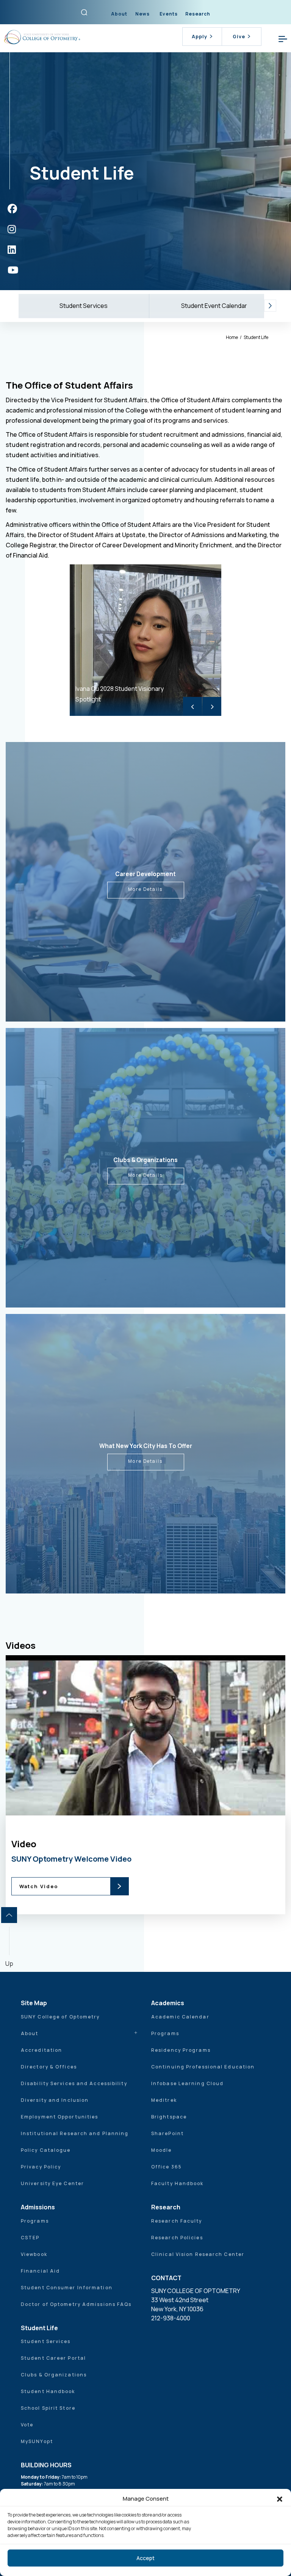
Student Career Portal (53, 2358)
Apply (199, 36)
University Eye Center (52, 2183)
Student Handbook (48, 2391)
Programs (165, 2033)
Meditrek (164, 2100)
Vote (27, 2425)
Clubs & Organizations (54, 2375)
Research (198, 14)
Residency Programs (181, 2050)
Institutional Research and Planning (75, 2133)
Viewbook (34, 2254)
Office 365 (167, 2167)
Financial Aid (40, 2271)
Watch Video (39, 1886)
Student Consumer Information (67, 2288)
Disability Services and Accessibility (74, 2083)
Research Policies (177, 2238)
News (142, 14)
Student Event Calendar (214, 306)
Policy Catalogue (46, 2150)
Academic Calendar (180, 2017)
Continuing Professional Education (203, 2067)
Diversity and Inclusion (55, 2100)
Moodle (162, 2150)
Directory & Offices (49, 2067)
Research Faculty (177, 2221)
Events (169, 14)
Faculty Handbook (178, 2183)
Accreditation (41, 2050)
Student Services (84, 306)
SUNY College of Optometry (60, 2017)
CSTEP (30, 2238)
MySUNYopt (37, 2441)
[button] (280, 2499)
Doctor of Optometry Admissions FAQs (76, 2304)
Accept (145, 2558)
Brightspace (169, 2117)
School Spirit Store (48, 2408)
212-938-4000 (171, 2318)
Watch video (160, 1799)
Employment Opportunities (59, 2117)
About (119, 14)
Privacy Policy (41, 2167)
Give (239, 36)
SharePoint (167, 2133)
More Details (145, 889)
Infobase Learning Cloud (187, 2083)
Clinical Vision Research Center (198, 2254)
